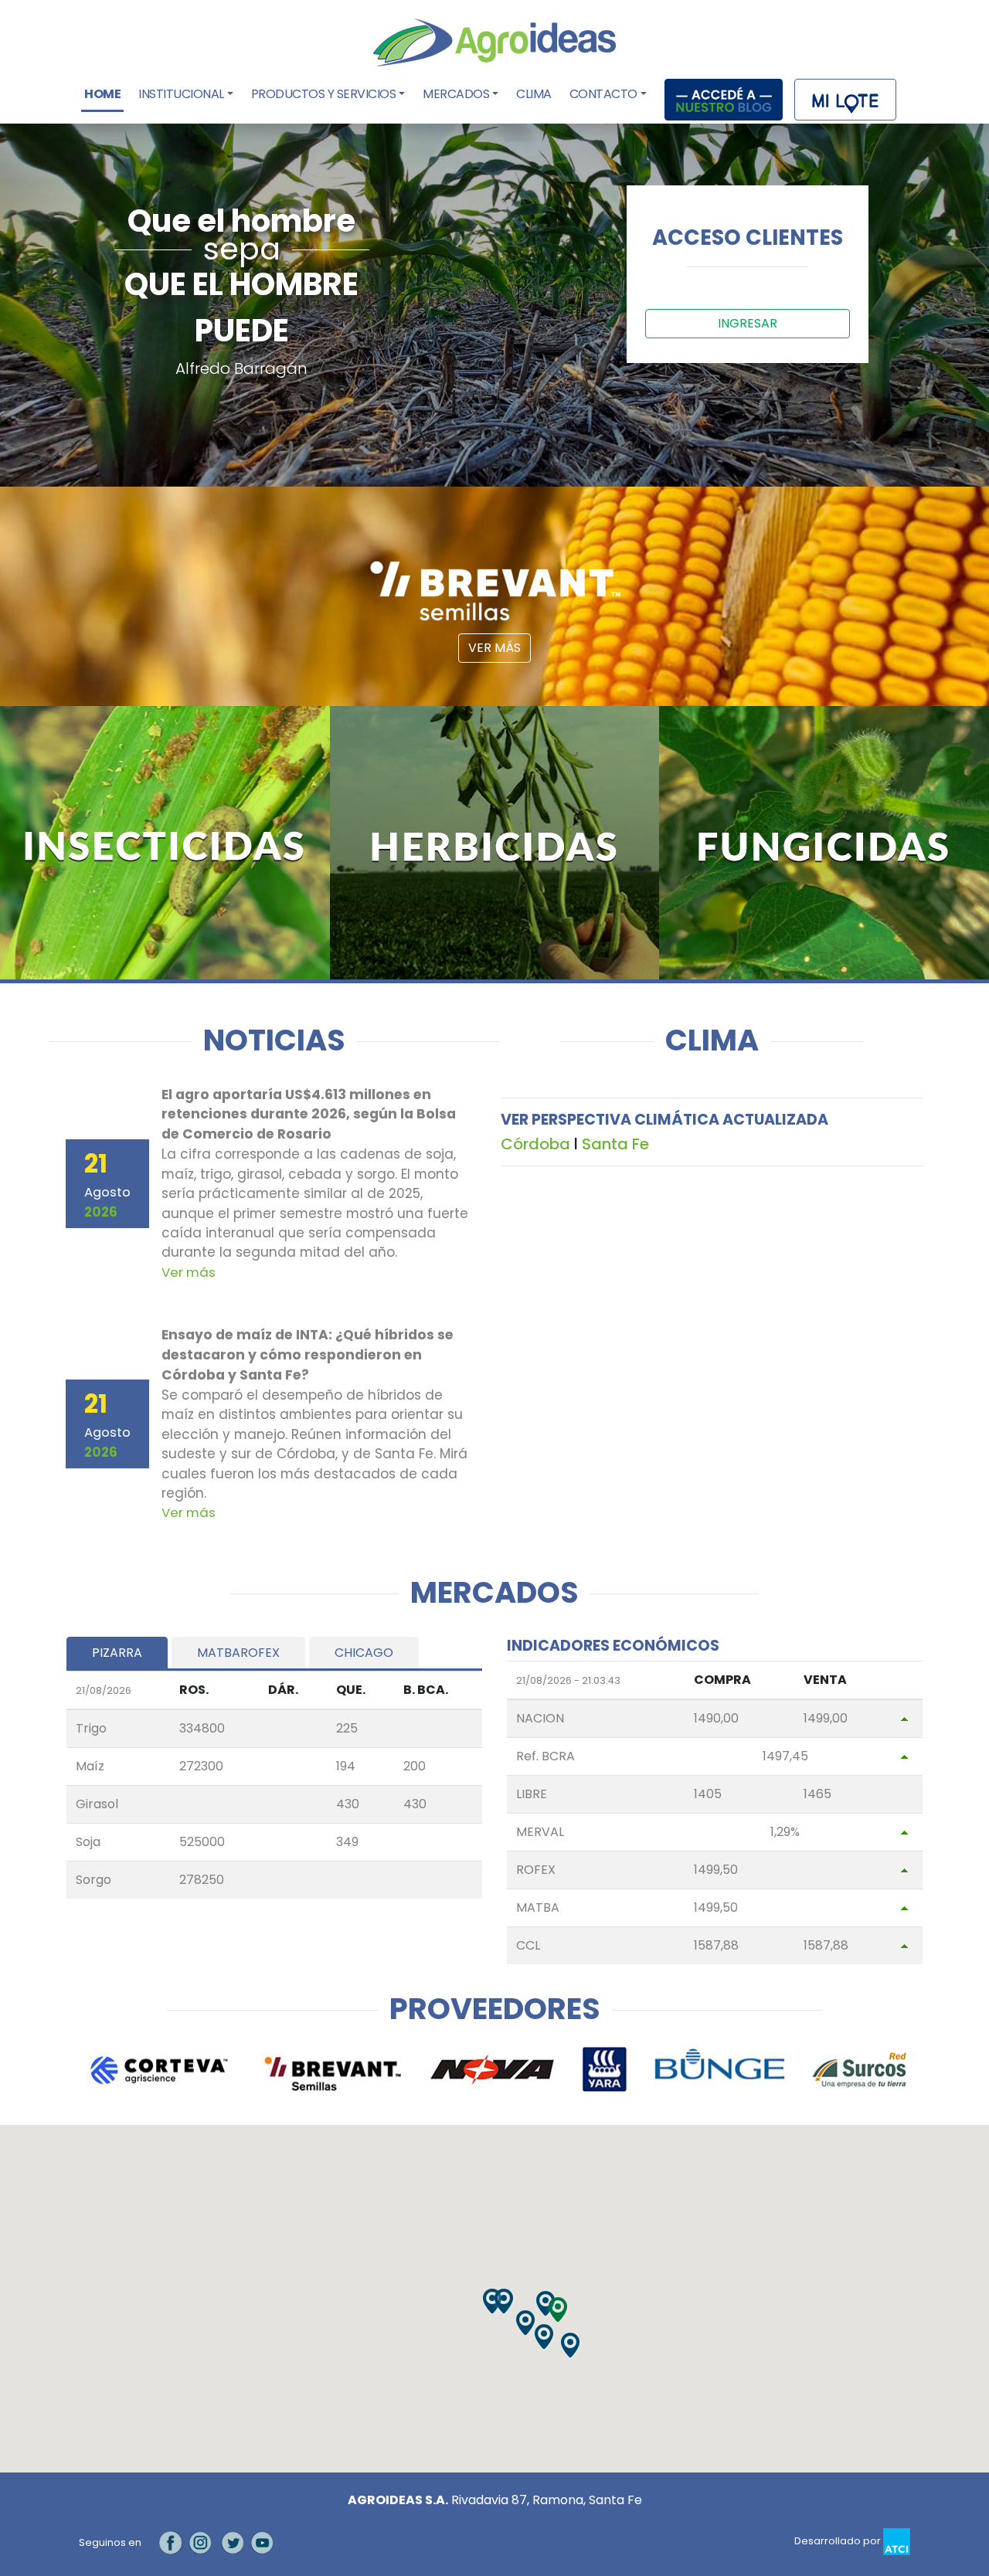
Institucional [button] (181, 94)
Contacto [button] (603, 94)
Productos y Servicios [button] (324, 94)
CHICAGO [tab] (364, 1653)
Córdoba (535, 1144)
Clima (534, 94)
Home (104, 94)
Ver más (189, 1272)
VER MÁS (494, 648)
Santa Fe (615, 1144)
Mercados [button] (456, 94)
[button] (559, 2310)
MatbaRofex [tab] (238, 1653)
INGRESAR (748, 323)
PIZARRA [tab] (117, 1653)
